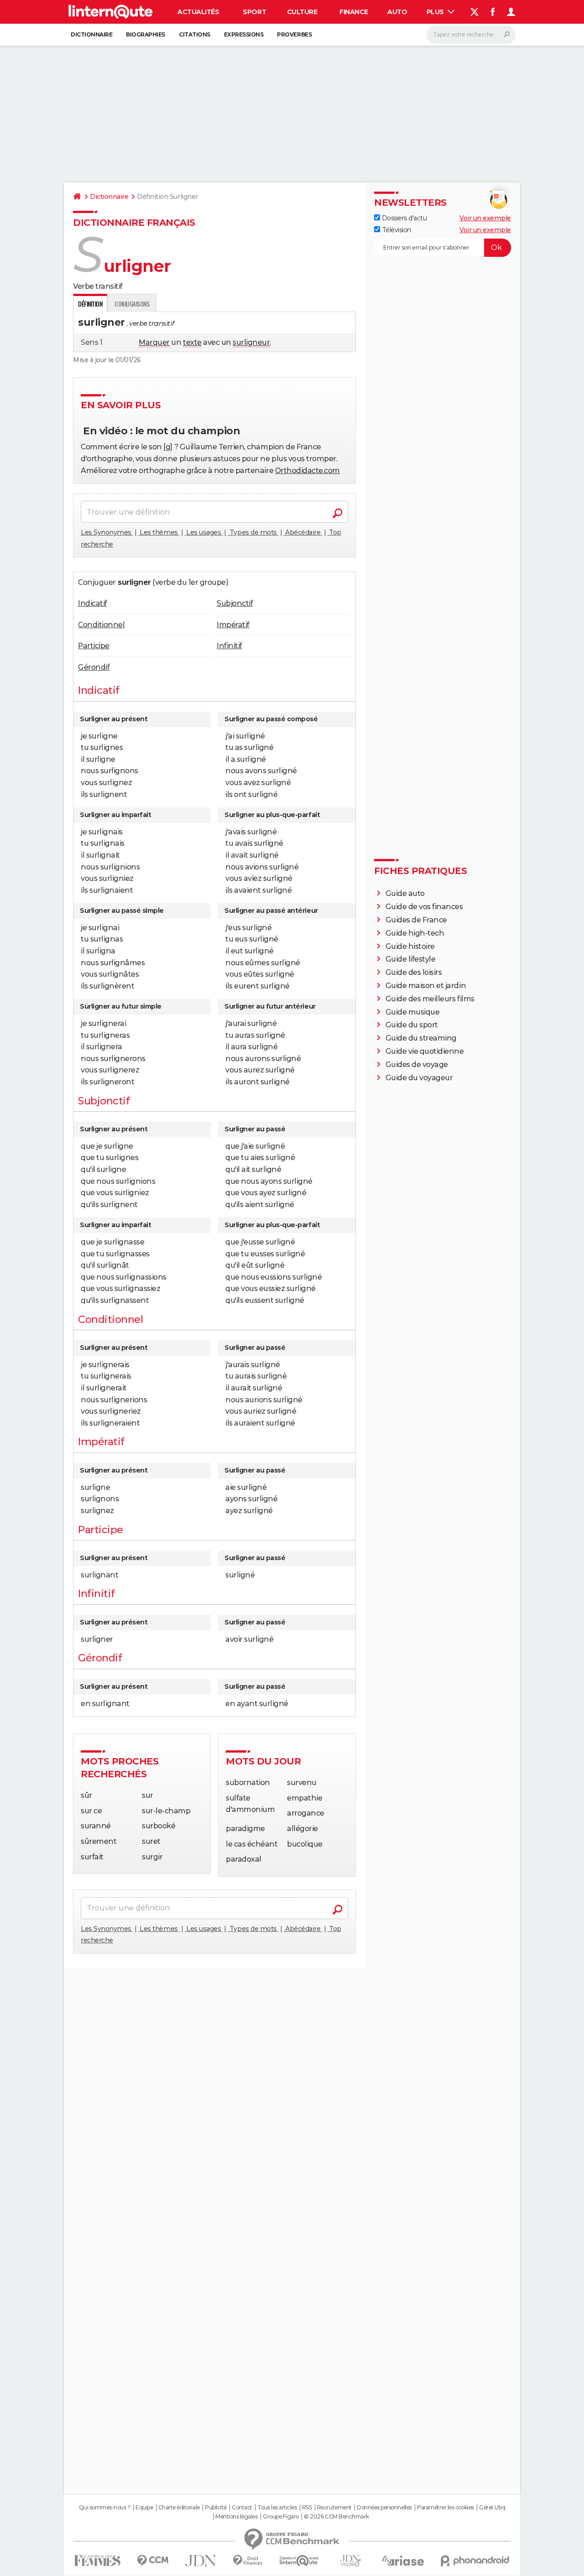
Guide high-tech (415, 933)
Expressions (244, 34)
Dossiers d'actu (403, 218)
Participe (94, 646)
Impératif (233, 625)
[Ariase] (403, 2560)
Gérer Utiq (492, 2508)
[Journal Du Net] (201, 2561)
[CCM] (153, 2561)
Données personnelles (384, 2508)
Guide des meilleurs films (430, 999)
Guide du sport (412, 1025)
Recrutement (334, 2508)
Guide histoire (410, 946)
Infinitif (229, 646)
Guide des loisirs (414, 972)
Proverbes (294, 34)
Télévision (396, 230)
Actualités (198, 12)
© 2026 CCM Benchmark (336, 2517)
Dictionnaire (91, 34)
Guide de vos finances (424, 907)
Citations (195, 34)
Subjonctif (235, 603)
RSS (307, 2508)
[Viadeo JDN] (350, 2561)
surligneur (251, 342)
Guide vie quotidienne (425, 1051)
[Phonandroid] (475, 2561)
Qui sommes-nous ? (105, 2508)
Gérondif (94, 667)
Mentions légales (236, 2517)
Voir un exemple (485, 218)
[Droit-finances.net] (248, 2561)
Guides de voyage (417, 1064)
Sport (254, 12)
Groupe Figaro (281, 2517)
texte (192, 342)
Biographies (146, 34)
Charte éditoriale (179, 2508)
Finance (354, 12)
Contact (242, 2508)
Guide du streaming (421, 1038)
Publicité (216, 2508)
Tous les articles (277, 2508)
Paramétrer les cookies (445, 2508)
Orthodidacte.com (308, 471)
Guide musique (413, 1012)
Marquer (154, 342)
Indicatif (93, 603)
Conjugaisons (132, 304)
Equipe (144, 2508)
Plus (436, 12)
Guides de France (416, 920)
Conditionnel (101, 625)
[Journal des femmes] (97, 2561)
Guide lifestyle (411, 959)
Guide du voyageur (419, 1078)
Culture (302, 12)
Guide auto (405, 893)
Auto (397, 12)
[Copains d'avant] (299, 2561)
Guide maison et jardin (426, 986)
